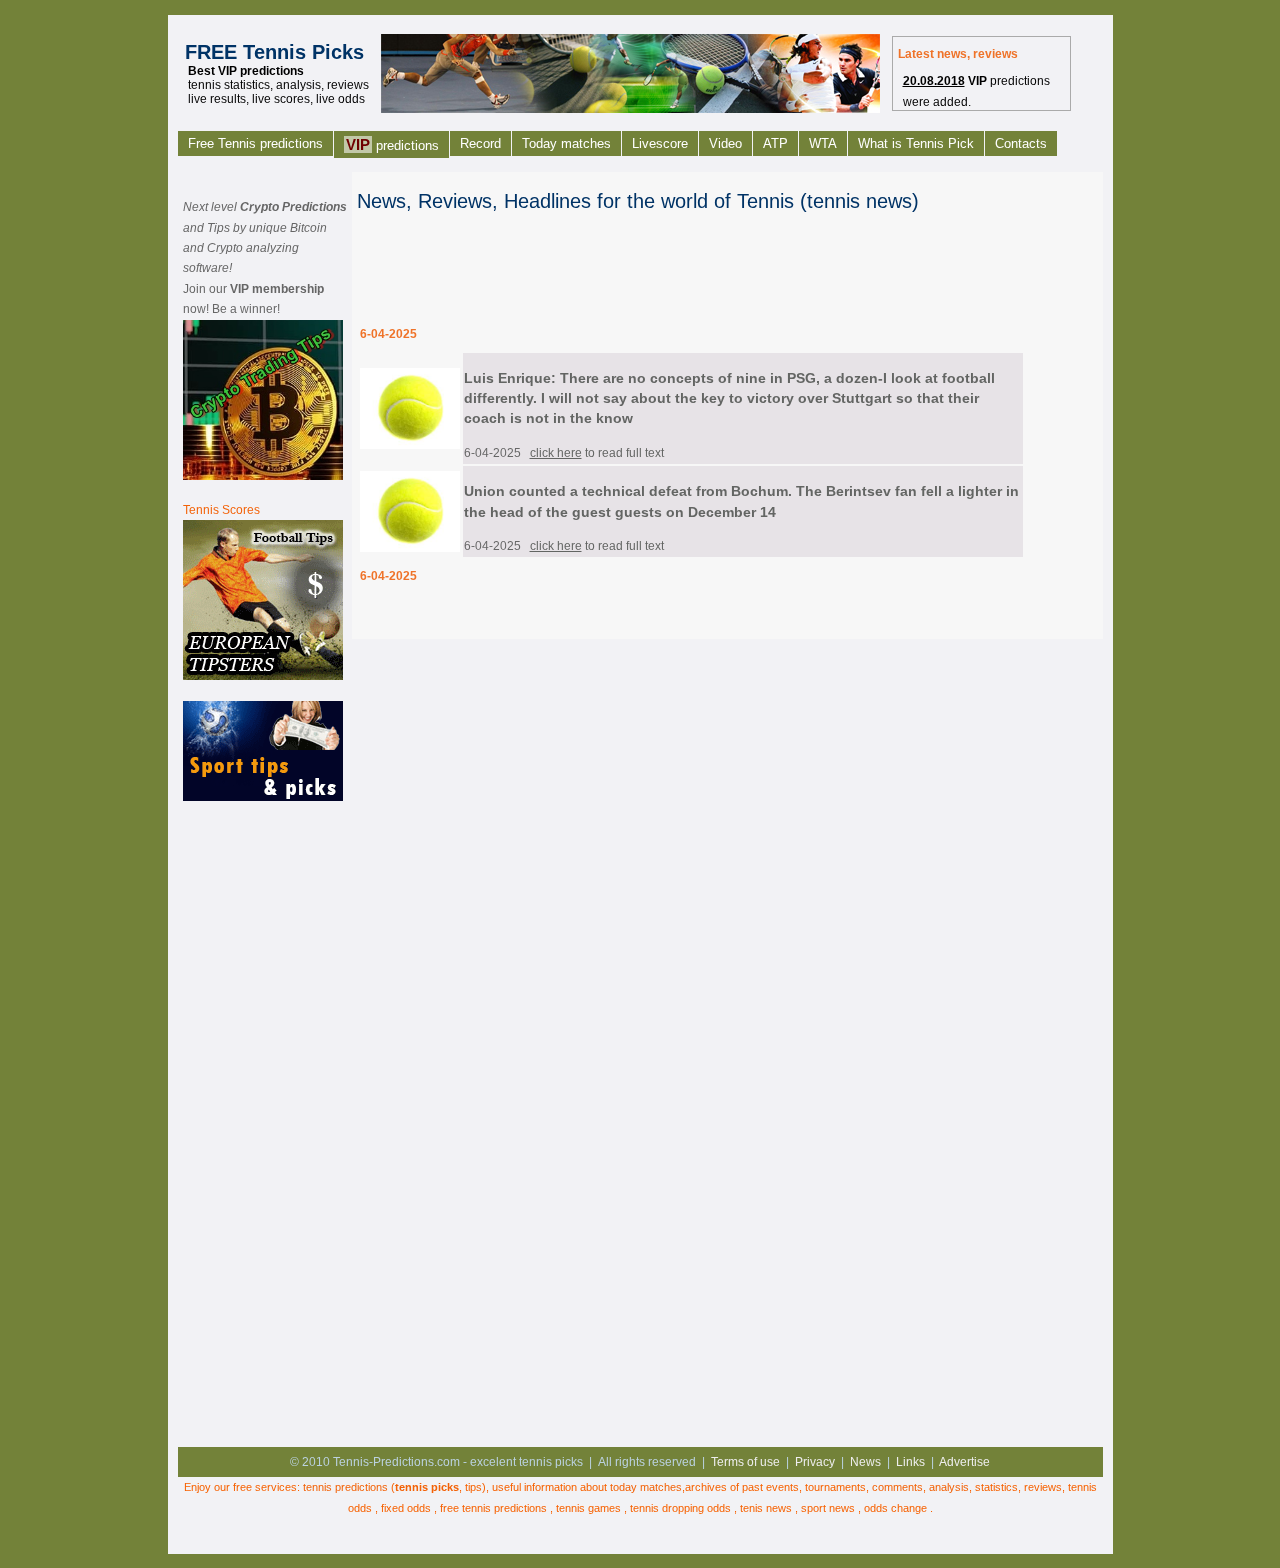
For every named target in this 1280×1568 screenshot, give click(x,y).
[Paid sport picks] (263, 797)
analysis (949, 1487)
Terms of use (745, 1462)
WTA (823, 143)
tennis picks (427, 1487)
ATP (775, 143)
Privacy (815, 1462)
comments (897, 1487)
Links (910, 1462)
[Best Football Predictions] (263, 676)
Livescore (660, 143)
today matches (646, 1487)
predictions (392, 144)
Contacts (1021, 143)
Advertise (964, 1462)
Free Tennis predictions (255, 143)
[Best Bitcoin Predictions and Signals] (263, 476)
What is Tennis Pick (916, 143)
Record (480, 143)
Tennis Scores (221, 510)
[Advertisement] (263, 1121)
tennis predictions (345, 1487)
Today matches (566, 143)
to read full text (597, 453)
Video (725, 143)
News (865, 1462)
